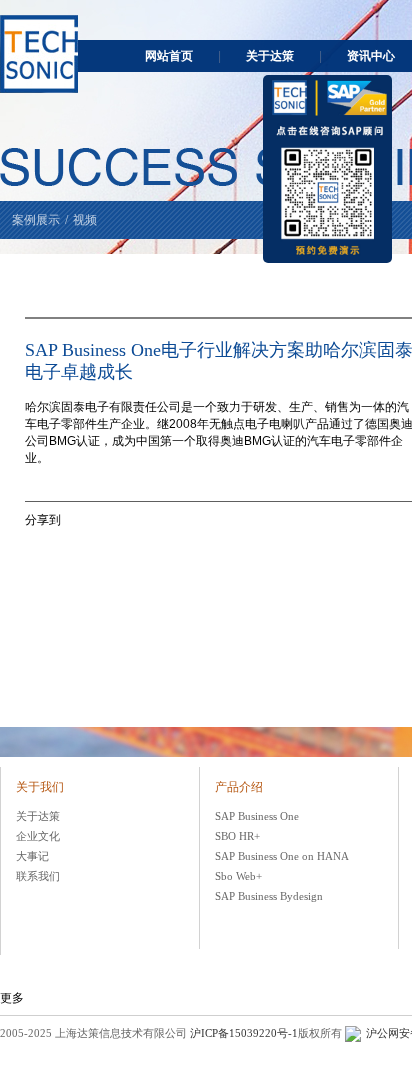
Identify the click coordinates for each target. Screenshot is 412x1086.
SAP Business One (257, 816)
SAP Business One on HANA (282, 856)
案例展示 (36, 220)
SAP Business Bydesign (269, 896)
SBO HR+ (237, 836)
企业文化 (38, 836)
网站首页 (169, 56)
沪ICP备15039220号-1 (244, 1033)
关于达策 (270, 56)
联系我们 (38, 876)
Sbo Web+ (238, 876)
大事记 (32, 856)
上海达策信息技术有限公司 (39, 54)
